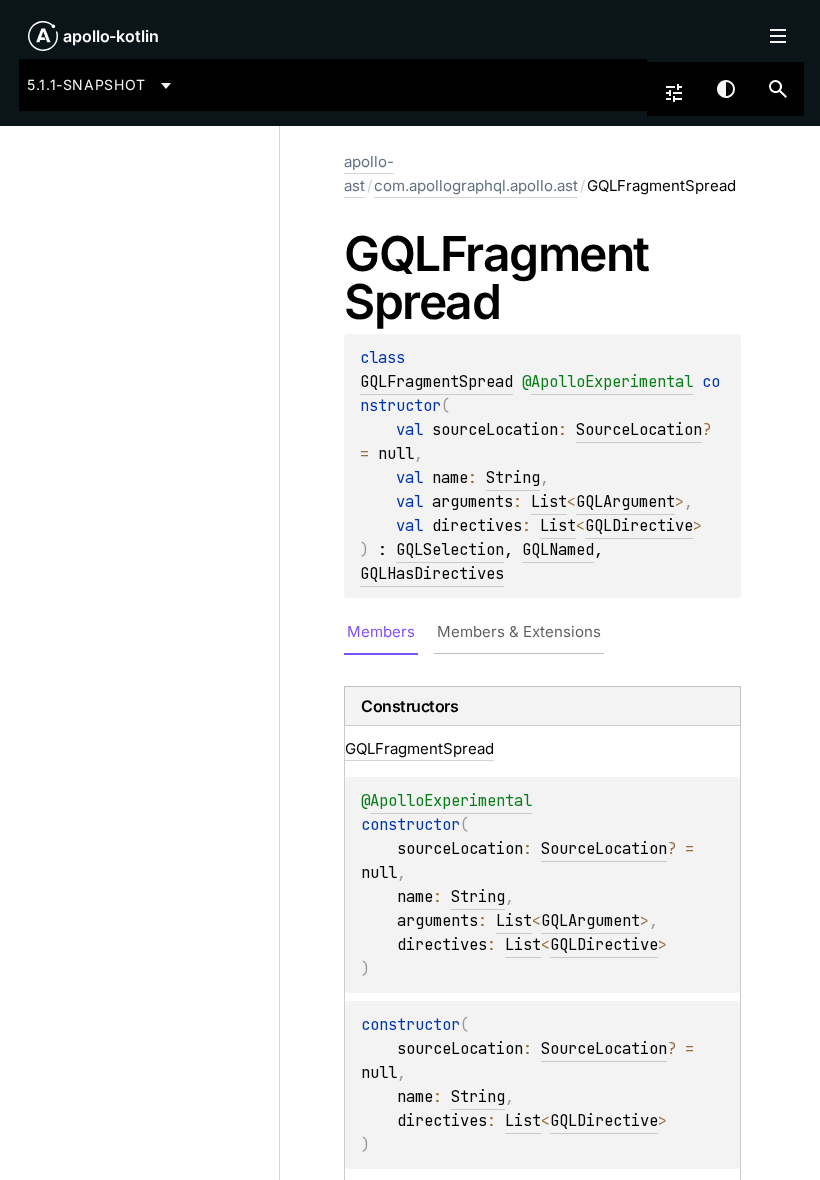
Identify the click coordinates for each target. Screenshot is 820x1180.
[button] (778, 89)
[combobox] (102, 85)
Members (381, 631)
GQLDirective (639, 525)
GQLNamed (558, 549)
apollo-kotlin (111, 36)
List (549, 501)
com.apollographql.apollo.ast (476, 185)
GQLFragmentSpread (436, 381)
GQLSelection (450, 549)
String (513, 477)
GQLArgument (625, 501)
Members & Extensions (519, 631)
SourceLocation (639, 429)
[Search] (778, 89)
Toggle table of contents (778, 36)
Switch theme (726, 89)
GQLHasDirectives (432, 573)
